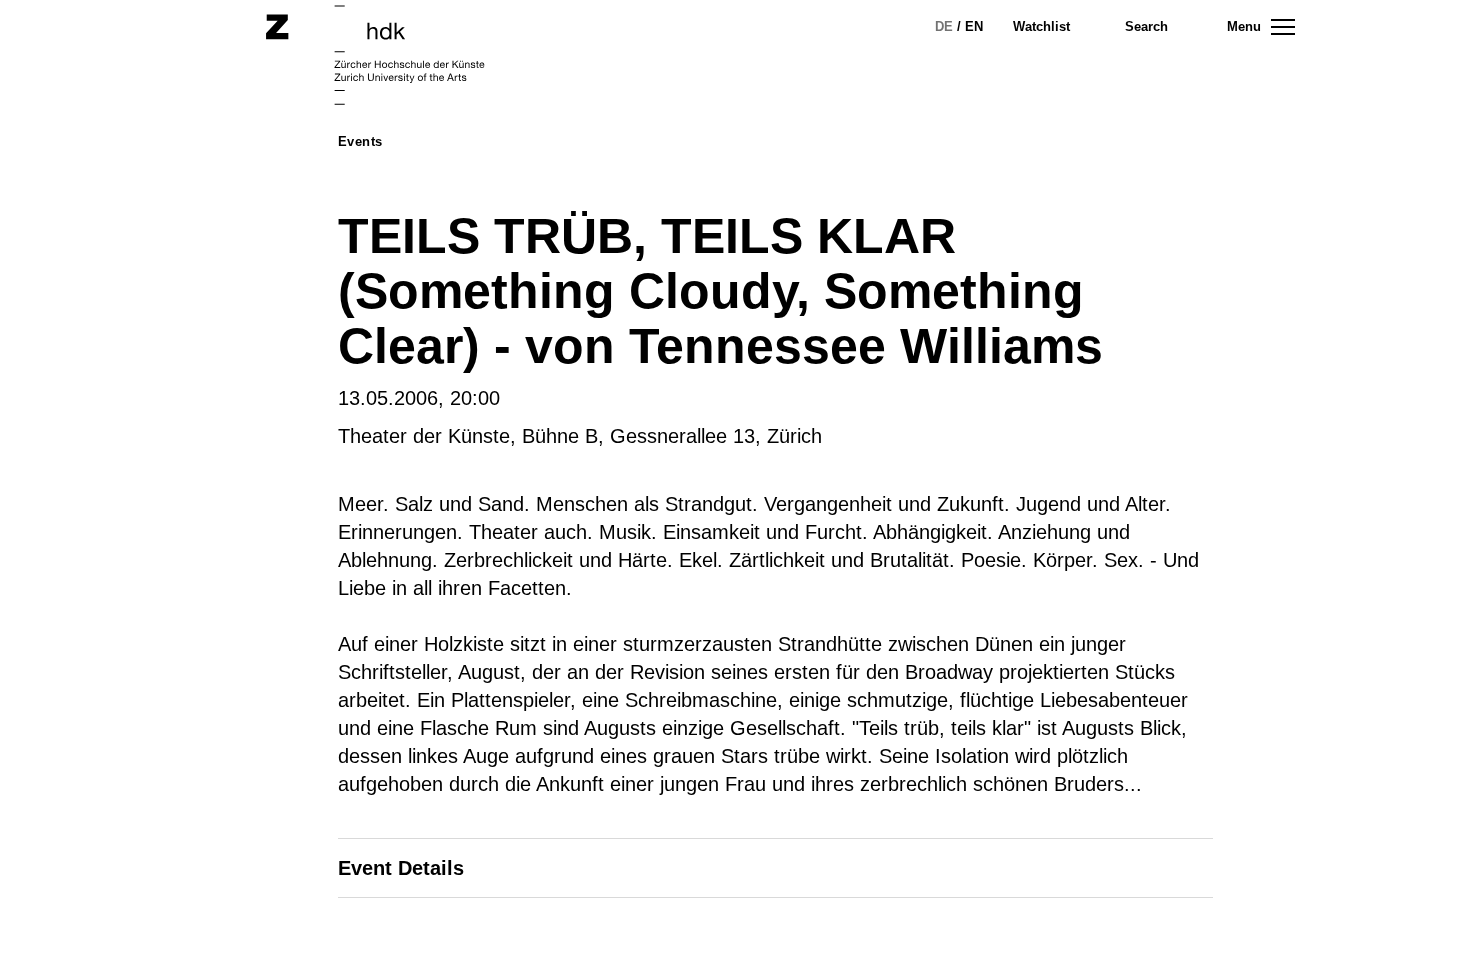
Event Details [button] (401, 868)
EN (974, 26)
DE (944, 26)
